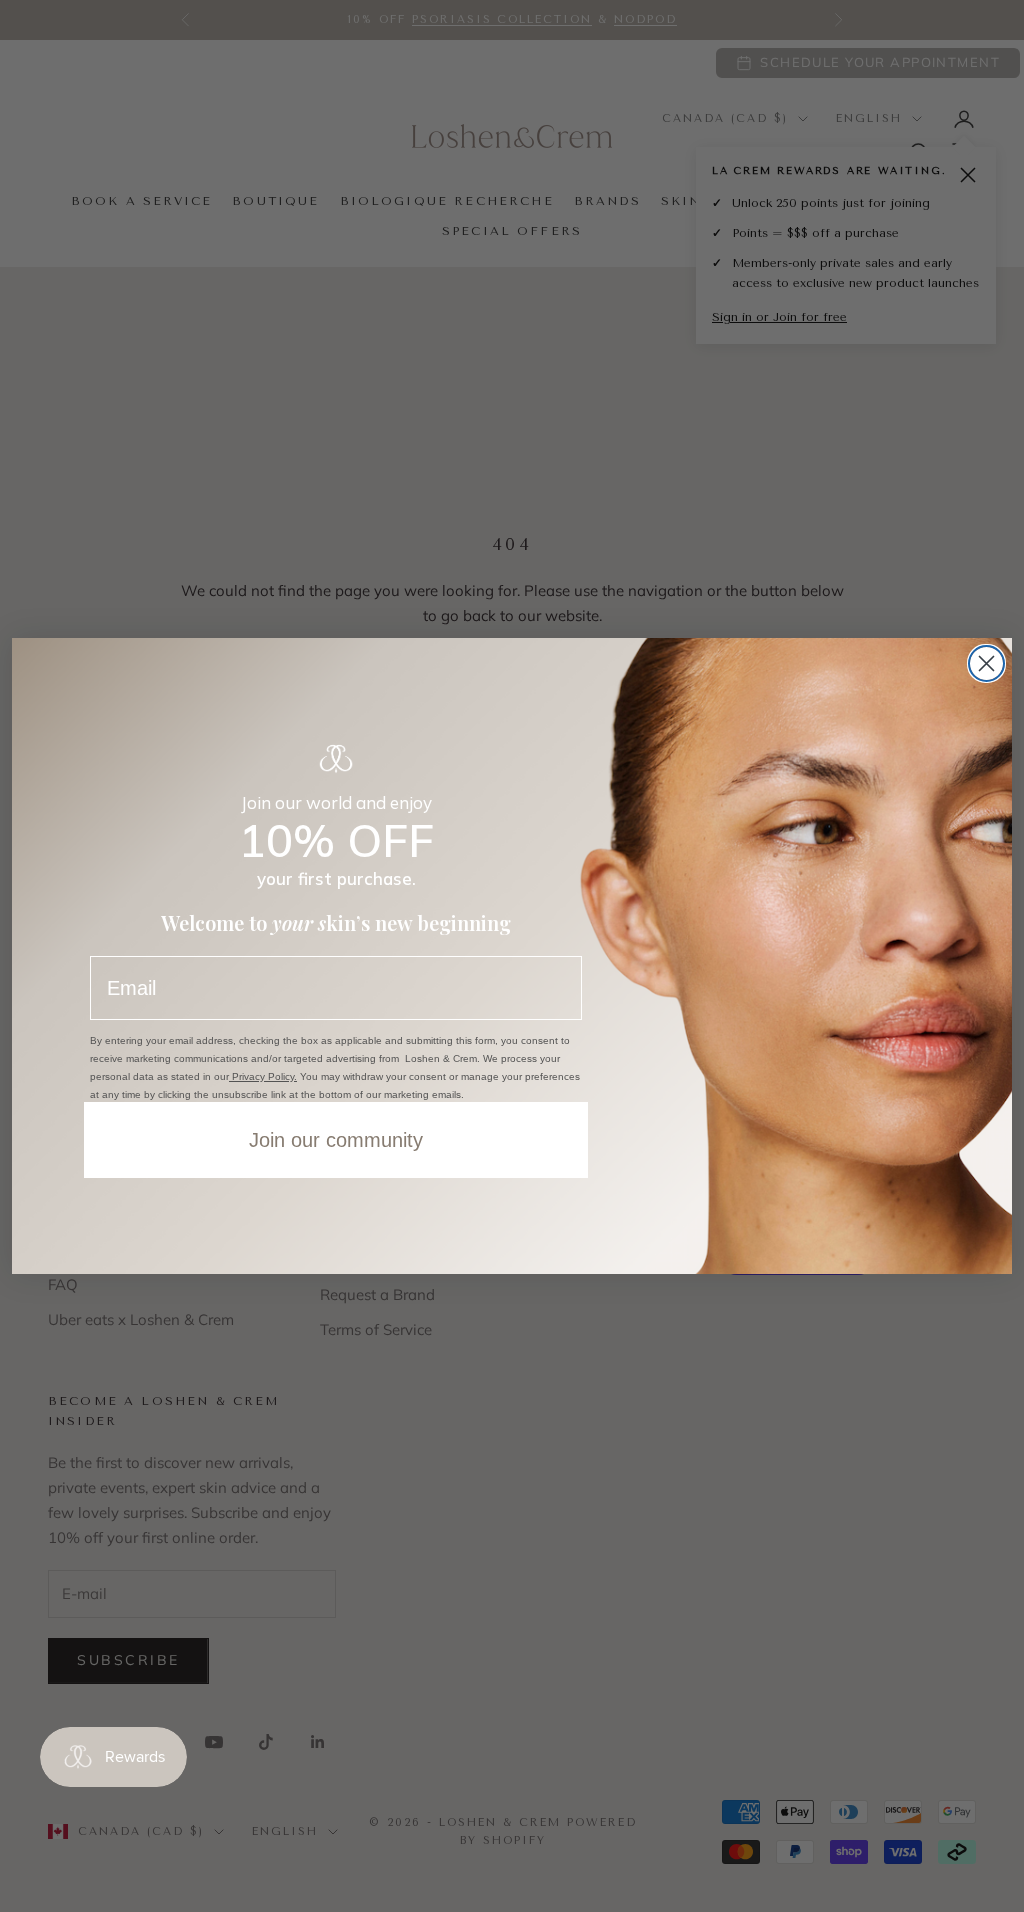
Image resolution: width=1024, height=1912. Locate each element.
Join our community (336, 1140)
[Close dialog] (986, 663)
